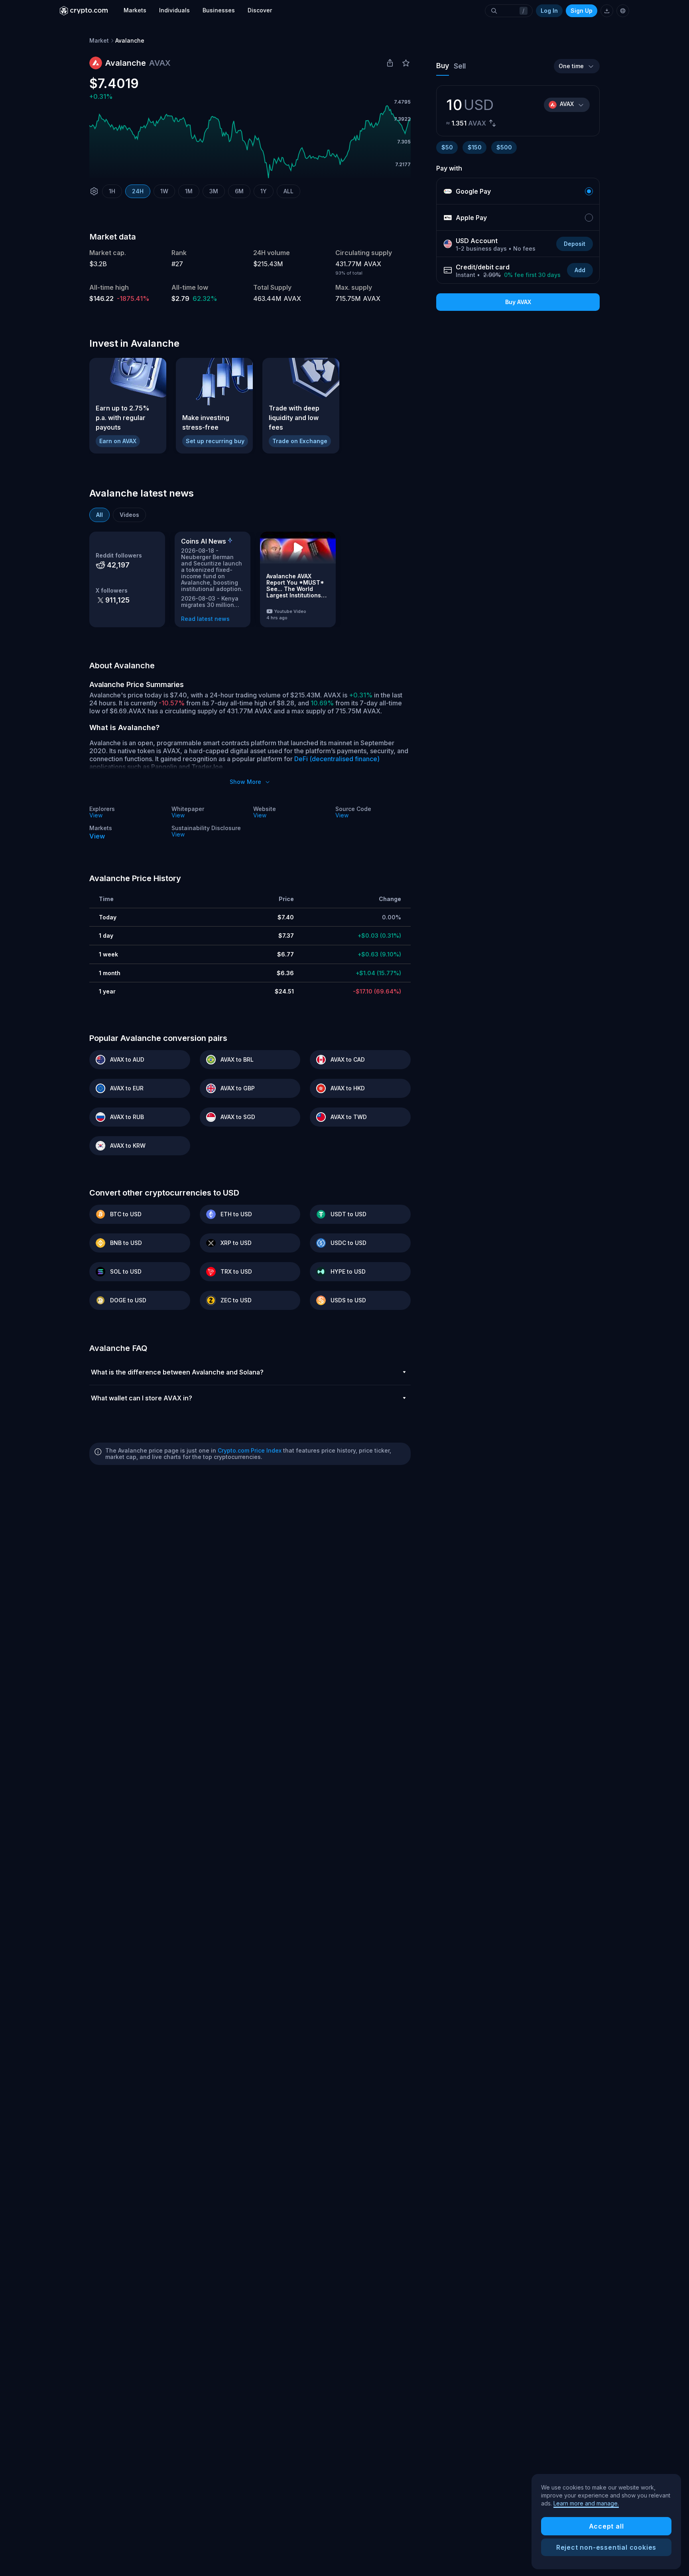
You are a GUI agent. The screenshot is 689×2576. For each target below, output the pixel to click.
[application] (250, 142)
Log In (549, 11)
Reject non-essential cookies (606, 2547)
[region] (606, 2522)
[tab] (99, 515)
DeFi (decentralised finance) (337, 759)
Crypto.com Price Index (250, 1450)
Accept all (606, 2526)
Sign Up (582, 11)
